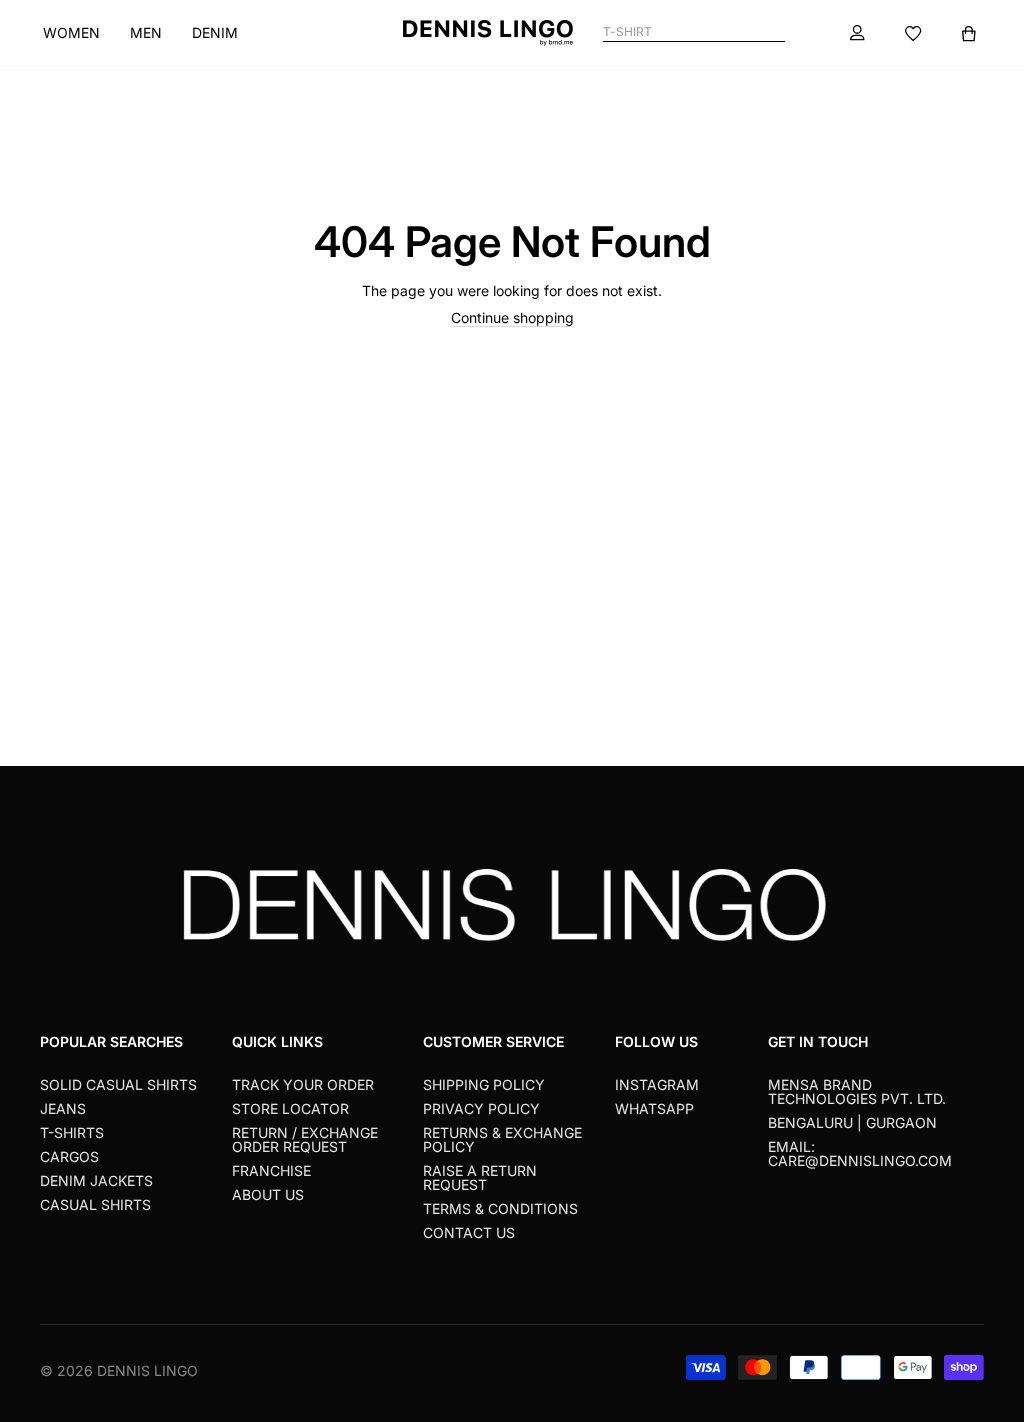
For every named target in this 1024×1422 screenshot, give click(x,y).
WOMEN (71, 32)
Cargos (69, 1156)
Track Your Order (303, 1084)
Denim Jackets (96, 1180)
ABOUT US (268, 1194)
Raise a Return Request (480, 1177)
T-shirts (72, 1132)
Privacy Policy (481, 1108)
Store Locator (290, 1108)
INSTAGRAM (657, 1084)
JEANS (63, 1108)
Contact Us (469, 1232)
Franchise (271, 1170)
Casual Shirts (95, 1204)
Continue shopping (512, 317)
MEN (146, 32)
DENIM (215, 32)
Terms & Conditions (500, 1208)
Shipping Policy (484, 1084)
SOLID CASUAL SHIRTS (118, 1084)
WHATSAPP (654, 1108)
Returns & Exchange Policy (502, 1139)
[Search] (776, 32)
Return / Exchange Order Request (305, 1139)
